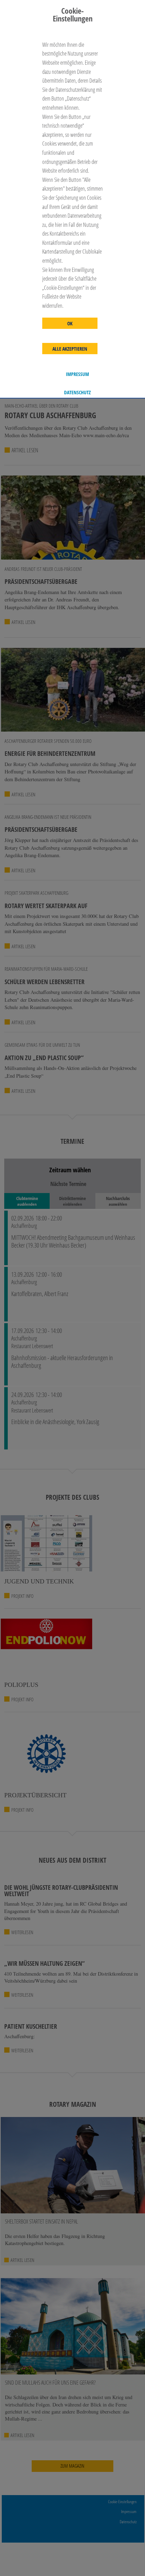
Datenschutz (77, 393)
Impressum (77, 374)
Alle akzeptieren (70, 349)
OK (70, 324)
